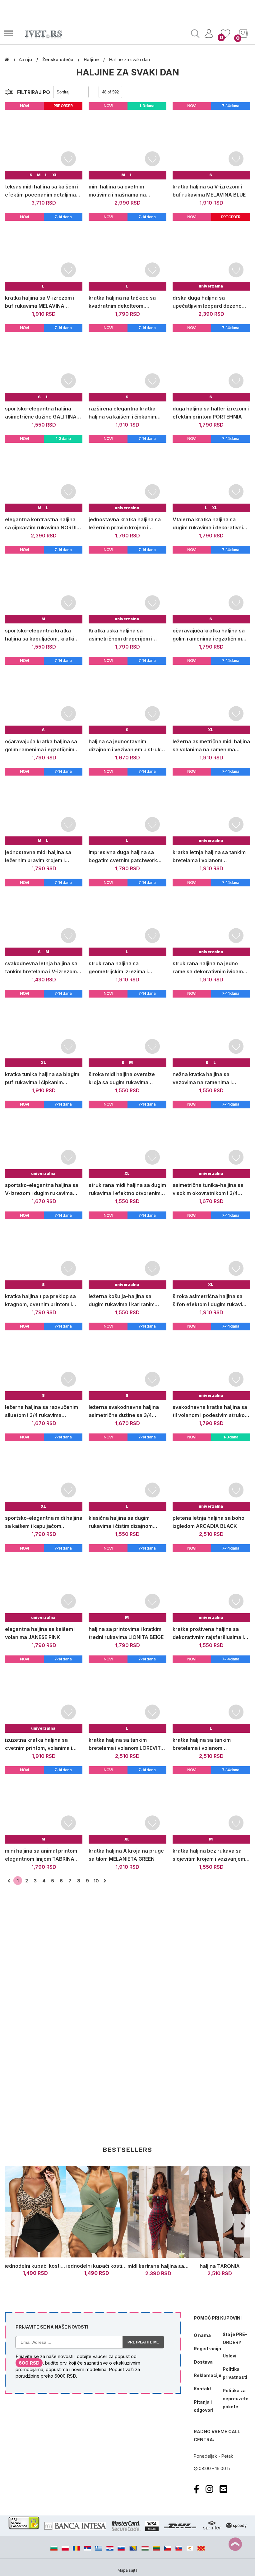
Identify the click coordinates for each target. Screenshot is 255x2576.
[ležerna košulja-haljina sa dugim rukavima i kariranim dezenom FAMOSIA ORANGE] (127, 1250)
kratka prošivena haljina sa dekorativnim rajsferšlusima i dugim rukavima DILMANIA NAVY (208, 1634)
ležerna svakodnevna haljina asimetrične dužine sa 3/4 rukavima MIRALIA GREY (124, 1412)
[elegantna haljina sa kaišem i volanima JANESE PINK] (44, 1583)
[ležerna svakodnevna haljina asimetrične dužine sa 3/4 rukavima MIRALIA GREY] (127, 1361)
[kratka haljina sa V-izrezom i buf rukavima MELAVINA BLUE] (211, 141)
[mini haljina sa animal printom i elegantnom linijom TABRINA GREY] (44, 1805)
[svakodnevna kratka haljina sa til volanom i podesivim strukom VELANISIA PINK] (211, 1361)
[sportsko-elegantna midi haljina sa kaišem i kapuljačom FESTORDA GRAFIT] (44, 1472)
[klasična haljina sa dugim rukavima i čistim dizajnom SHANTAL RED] (127, 1472)
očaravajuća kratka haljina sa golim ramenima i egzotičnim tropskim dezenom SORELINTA (210, 635)
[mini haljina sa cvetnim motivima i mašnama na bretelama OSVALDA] (127, 141)
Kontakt (202, 2389)
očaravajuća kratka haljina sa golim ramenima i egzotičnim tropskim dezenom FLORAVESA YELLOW (43, 746)
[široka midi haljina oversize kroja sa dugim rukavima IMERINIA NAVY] (127, 1028)
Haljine (92, 59)
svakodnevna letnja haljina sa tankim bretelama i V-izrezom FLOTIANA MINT (41, 968)
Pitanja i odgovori (204, 2406)
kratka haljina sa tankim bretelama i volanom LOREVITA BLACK (126, 1744)
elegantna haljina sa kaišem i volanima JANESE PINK (40, 1633)
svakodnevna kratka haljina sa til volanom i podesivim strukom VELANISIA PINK (211, 1412)
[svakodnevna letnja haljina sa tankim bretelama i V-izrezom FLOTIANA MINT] (44, 917)
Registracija (206, 2349)
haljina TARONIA (220, 2266)
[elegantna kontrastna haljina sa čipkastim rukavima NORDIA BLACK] (44, 474)
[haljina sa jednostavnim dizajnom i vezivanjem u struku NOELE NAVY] (127, 696)
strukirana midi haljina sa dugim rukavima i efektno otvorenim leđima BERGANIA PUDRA (127, 1190)
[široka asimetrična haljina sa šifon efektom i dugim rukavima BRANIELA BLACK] (211, 1250)
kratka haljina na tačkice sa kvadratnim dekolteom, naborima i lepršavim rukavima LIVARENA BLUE (126, 302)
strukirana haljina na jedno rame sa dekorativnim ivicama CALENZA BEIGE (209, 968)
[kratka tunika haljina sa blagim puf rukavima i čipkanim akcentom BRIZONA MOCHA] (44, 1028)
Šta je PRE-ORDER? (235, 2338)
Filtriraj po (34, 92)
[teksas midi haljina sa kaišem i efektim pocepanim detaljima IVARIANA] (44, 141)
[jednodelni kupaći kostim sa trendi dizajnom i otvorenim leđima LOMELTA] (97, 2212)
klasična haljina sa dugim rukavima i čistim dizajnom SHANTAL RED (121, 1522)
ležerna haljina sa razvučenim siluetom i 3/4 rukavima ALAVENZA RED (42, 1412)
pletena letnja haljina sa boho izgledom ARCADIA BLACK (209, 1522)
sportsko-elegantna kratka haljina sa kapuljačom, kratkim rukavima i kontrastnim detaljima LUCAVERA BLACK (42, 635)
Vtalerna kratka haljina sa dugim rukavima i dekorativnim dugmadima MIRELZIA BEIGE (210, 524)
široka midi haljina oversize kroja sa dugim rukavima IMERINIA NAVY (122, 1079)
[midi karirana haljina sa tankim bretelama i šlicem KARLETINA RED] (158, 2212)
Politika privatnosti (235, 2373)
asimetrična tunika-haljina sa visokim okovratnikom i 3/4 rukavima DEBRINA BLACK (208, 1190)
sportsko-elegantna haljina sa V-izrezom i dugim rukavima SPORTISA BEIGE (42, 1190)
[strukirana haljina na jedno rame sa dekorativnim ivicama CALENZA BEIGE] (211, 917)
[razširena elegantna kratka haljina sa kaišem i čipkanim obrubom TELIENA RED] (127, 363)
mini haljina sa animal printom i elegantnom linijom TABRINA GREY (42, 1855)
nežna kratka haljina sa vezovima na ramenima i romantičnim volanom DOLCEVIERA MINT (202, 1079)
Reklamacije (206, 2375)
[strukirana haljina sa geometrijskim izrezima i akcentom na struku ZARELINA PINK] (127, 917)
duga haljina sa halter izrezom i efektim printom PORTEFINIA (211, 413)
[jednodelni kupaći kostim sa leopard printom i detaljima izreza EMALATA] (35, 2212)
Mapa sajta (127, 2570)
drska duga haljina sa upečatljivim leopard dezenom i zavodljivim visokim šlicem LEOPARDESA (211, 302)
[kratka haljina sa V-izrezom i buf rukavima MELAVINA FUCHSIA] (44, 252)
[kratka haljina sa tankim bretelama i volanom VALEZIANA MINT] (211, 1694)
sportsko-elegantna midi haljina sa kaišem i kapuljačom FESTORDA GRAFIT (44, 1522)
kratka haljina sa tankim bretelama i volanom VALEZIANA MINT (202, 1744)
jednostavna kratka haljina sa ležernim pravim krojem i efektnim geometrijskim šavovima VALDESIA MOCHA (125, 524)
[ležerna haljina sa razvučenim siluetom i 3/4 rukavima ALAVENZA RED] (44, 1361)
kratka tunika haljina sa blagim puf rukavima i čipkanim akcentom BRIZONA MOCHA (42, 1079)
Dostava (203, 2362)
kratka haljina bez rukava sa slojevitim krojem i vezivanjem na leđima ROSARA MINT (209, 1855)
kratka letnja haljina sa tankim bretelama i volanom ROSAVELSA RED (209, 857)
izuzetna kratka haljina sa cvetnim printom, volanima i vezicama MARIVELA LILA (39, 1744)
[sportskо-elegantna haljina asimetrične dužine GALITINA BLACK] (44, 363)
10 (96, 1881)
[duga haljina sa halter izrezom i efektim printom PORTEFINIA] (211, 363)
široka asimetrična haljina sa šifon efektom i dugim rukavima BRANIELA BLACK (211, 1301)
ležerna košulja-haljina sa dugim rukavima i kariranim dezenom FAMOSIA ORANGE (123, 1301)
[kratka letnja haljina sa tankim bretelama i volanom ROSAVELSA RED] (211, 806)
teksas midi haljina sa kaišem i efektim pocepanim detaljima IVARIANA (42, 191)
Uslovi (229, 2356)
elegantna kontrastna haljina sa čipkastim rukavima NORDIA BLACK (43, 524)
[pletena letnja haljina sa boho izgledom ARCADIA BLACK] (211, 1472)
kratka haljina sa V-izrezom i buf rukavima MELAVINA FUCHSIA (40, 302)
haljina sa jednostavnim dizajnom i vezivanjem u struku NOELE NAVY (126, 746)
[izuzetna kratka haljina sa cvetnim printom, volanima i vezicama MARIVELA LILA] (44, 1694)
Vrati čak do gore (235, 2544)
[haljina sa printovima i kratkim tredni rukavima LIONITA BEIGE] (127, 1583)
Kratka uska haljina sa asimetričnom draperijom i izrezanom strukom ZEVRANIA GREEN (126, 635)
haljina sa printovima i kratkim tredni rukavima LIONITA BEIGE (126, 1633)
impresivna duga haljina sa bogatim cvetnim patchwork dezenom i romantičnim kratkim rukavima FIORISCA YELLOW (127, 857)
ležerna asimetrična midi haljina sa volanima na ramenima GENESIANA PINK (211, 746)
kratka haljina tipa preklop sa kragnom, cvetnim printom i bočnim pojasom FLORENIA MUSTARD (40, 1301)
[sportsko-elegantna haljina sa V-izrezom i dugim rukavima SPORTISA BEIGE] (44, 1139)
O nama (202, 2335)
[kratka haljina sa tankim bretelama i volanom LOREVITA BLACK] (127, 1694)
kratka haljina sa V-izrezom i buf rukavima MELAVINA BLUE (209, 191)
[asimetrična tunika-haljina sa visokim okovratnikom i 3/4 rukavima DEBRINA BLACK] (211, 1139)
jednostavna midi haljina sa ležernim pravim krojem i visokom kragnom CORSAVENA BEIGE (43, 857)
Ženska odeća (58, 59)
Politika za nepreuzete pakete (235, 2399)
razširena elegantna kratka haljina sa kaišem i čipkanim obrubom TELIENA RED (122, 413)
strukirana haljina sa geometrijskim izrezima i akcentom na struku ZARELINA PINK (126, 968)
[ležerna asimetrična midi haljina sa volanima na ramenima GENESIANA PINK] (211, 696)
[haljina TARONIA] (220, 2212)
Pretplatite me (143, 2342)
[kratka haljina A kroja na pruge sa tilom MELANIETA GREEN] (127, 1805)
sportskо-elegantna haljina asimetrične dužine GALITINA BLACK (41, 413)
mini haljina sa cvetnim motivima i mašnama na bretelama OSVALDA (117, 191)
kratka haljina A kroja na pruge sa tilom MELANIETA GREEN (126, 1855)
